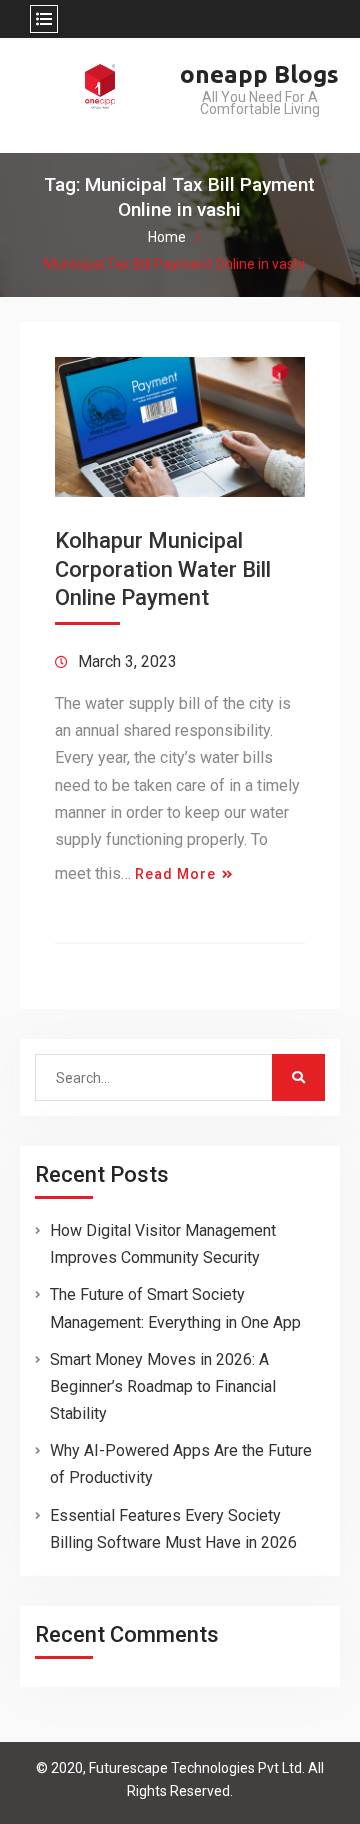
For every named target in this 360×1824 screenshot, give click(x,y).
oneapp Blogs (259, 74)
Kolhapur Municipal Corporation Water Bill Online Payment (163, 569)
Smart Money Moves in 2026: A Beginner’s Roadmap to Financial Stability (163, 1386)
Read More (175, 874)
